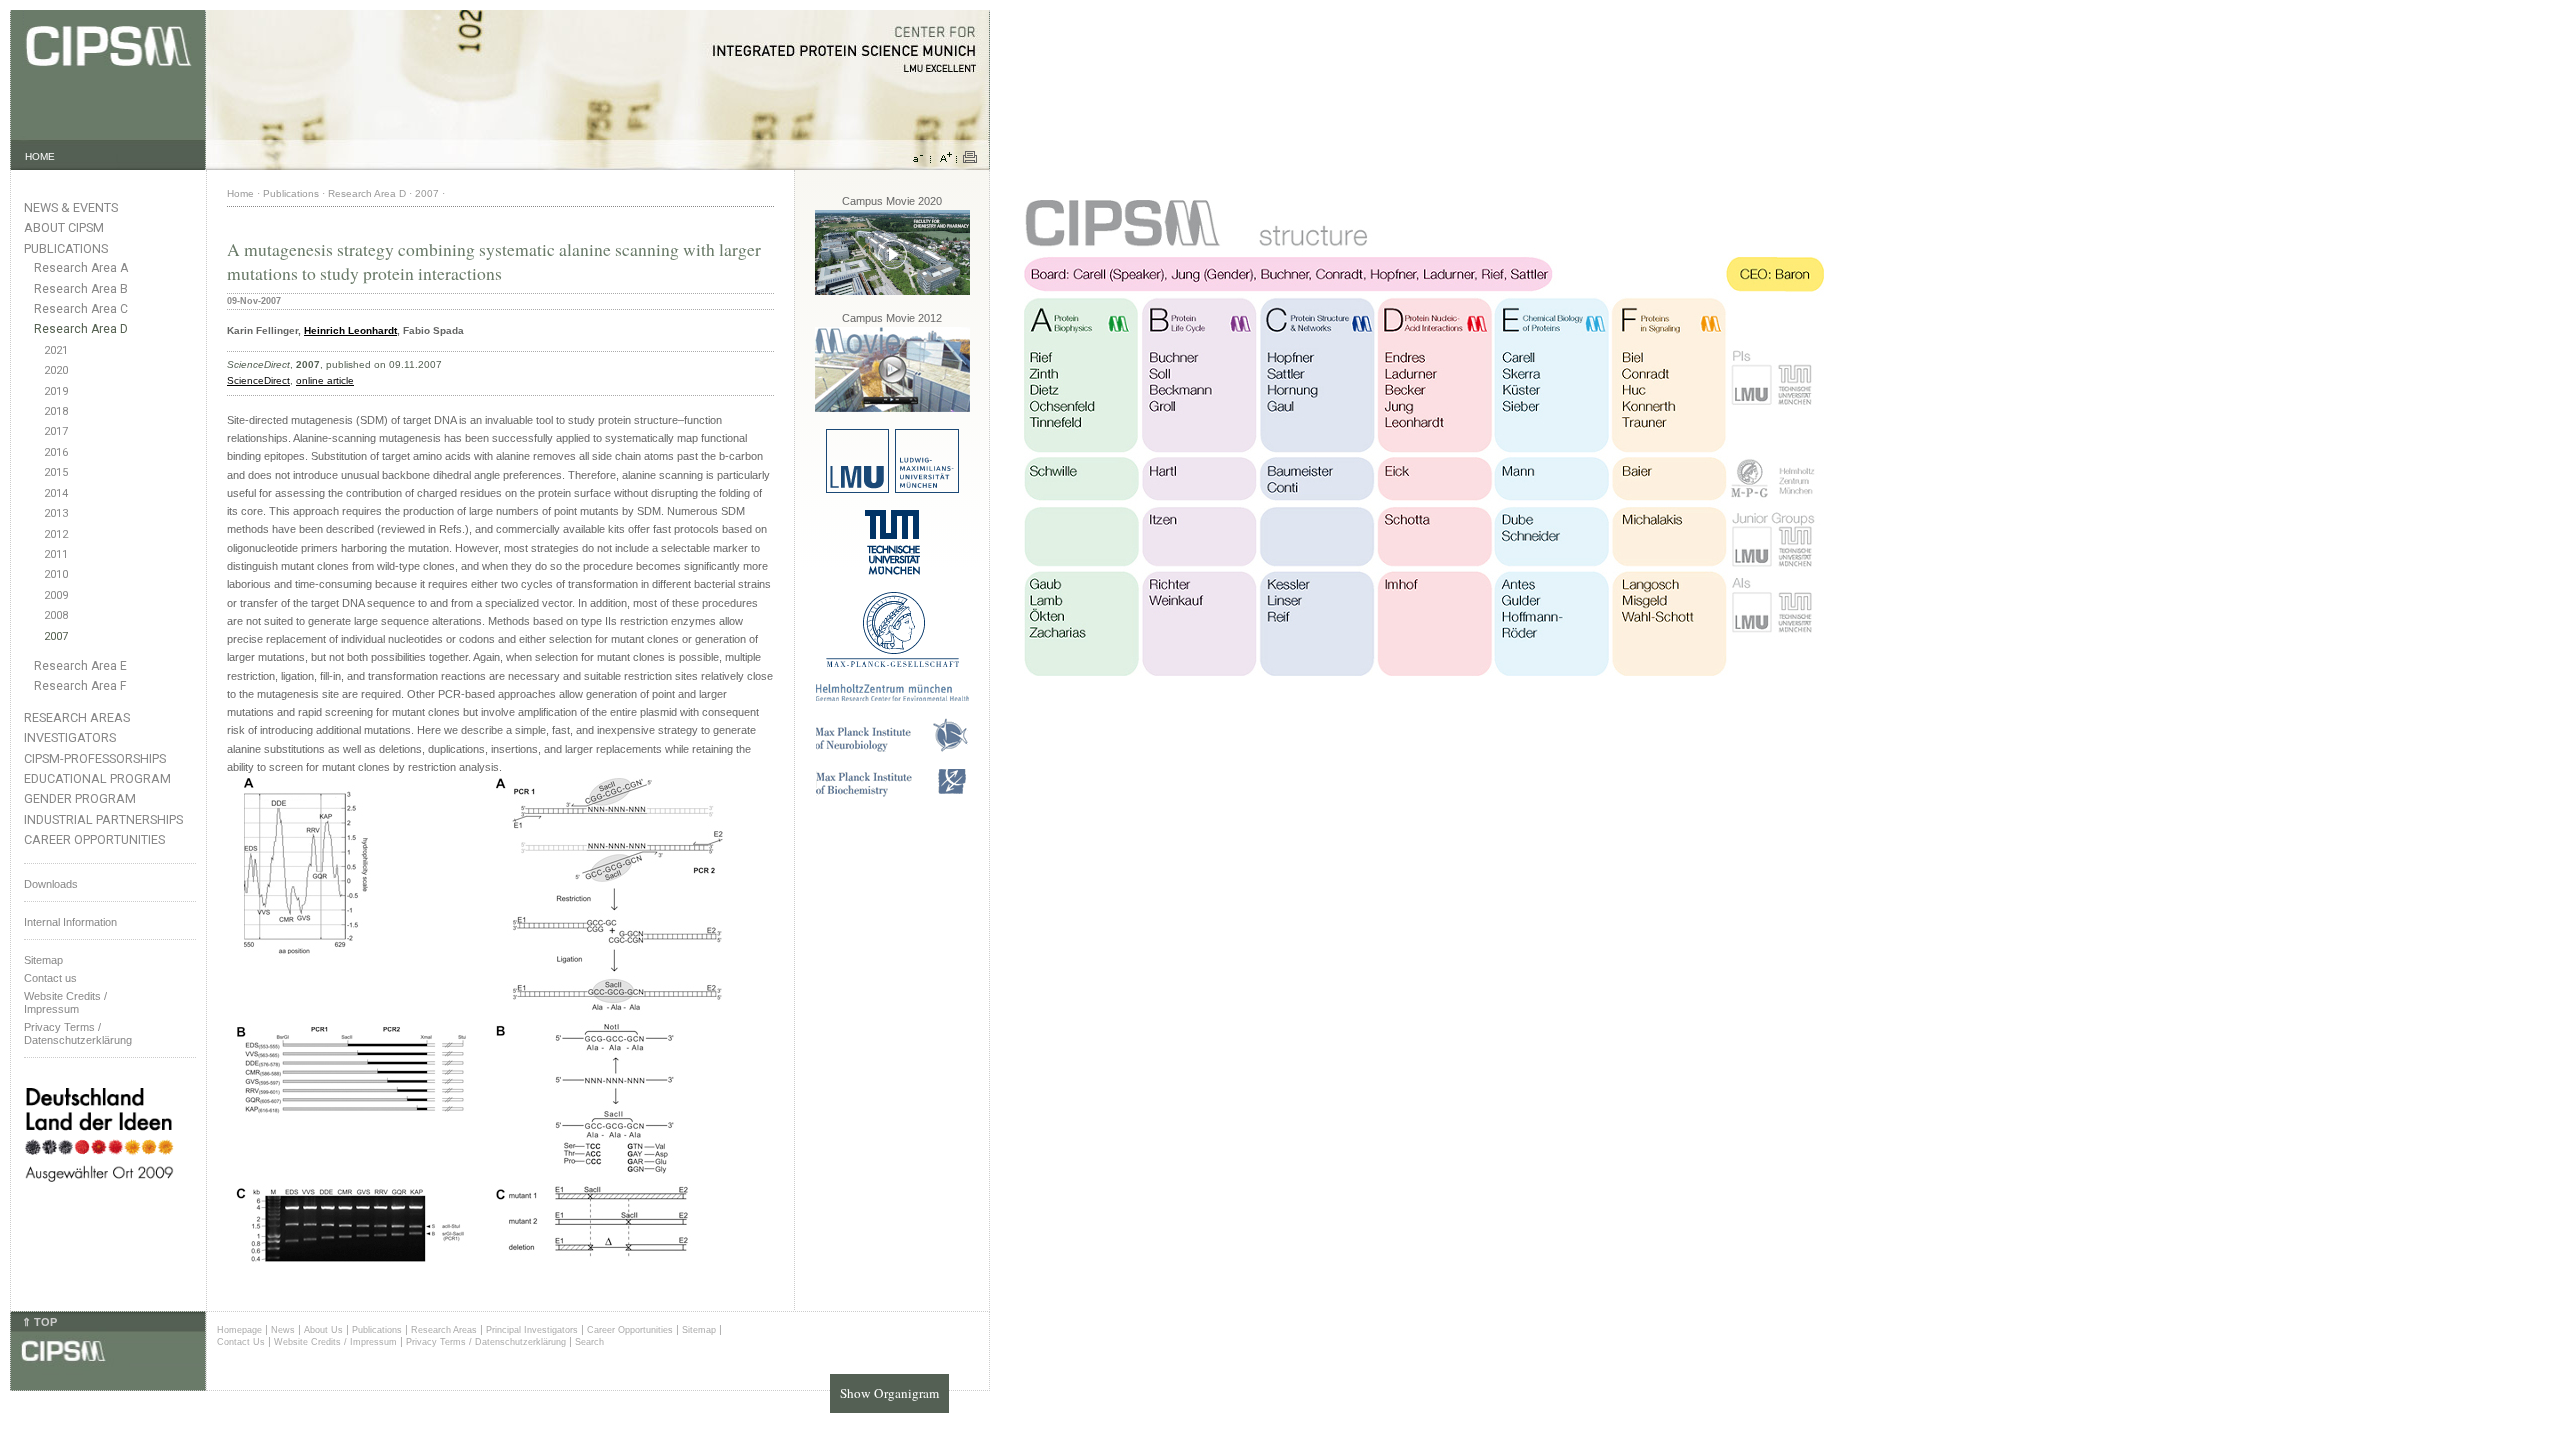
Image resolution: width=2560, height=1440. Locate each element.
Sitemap (43, 960)
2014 (56, 493)
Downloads (51, 884)
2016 (56, 452)
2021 (56, 350)
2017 (56, 431)
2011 (56, 554)
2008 (56, 615)
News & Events (71, 207)
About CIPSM (64, 227)
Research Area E (80, 666)
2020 (56, 370)
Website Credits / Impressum (335, 1342)
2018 (56, 411)
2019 (56, 391)
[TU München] (892, 571)
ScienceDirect (258, 380)
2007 (56, 636)
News (283, 1330)
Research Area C (81, 309)
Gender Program (80, 798)
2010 (56, 574)
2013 (56, 513)
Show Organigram (889, 1393)
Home (240, 193)
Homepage (239, 1330)
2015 (56, 472)
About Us (323, 1330)
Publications (66, 248)
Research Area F (80, 686)
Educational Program (97, 778)
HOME (40, 156)
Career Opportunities (94, 839)
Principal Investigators (532, 1330)
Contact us (50, 978)
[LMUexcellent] (892, 489)
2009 (56, 595)
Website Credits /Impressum (65, 1002)
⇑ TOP (39, 1322)
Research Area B (81, 289)
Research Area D (81, 329)
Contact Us (241, 1342)
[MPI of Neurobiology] (892, 748)
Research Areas (77, 717)
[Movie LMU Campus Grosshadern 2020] (892, 291)
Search (589, 1342)
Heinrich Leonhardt (350, 330)
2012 (56, 534)
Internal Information (70, 922)
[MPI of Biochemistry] (892, 793)
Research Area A (81, 268)
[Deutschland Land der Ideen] (99, 1198)
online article (325, 380)
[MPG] (892, 663)
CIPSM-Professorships (95, 758)
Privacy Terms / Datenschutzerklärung (78, 1033)
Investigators (70, 737)
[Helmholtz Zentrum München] (892, 697)
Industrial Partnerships (103, 819)
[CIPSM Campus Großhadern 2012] (892, 408)
